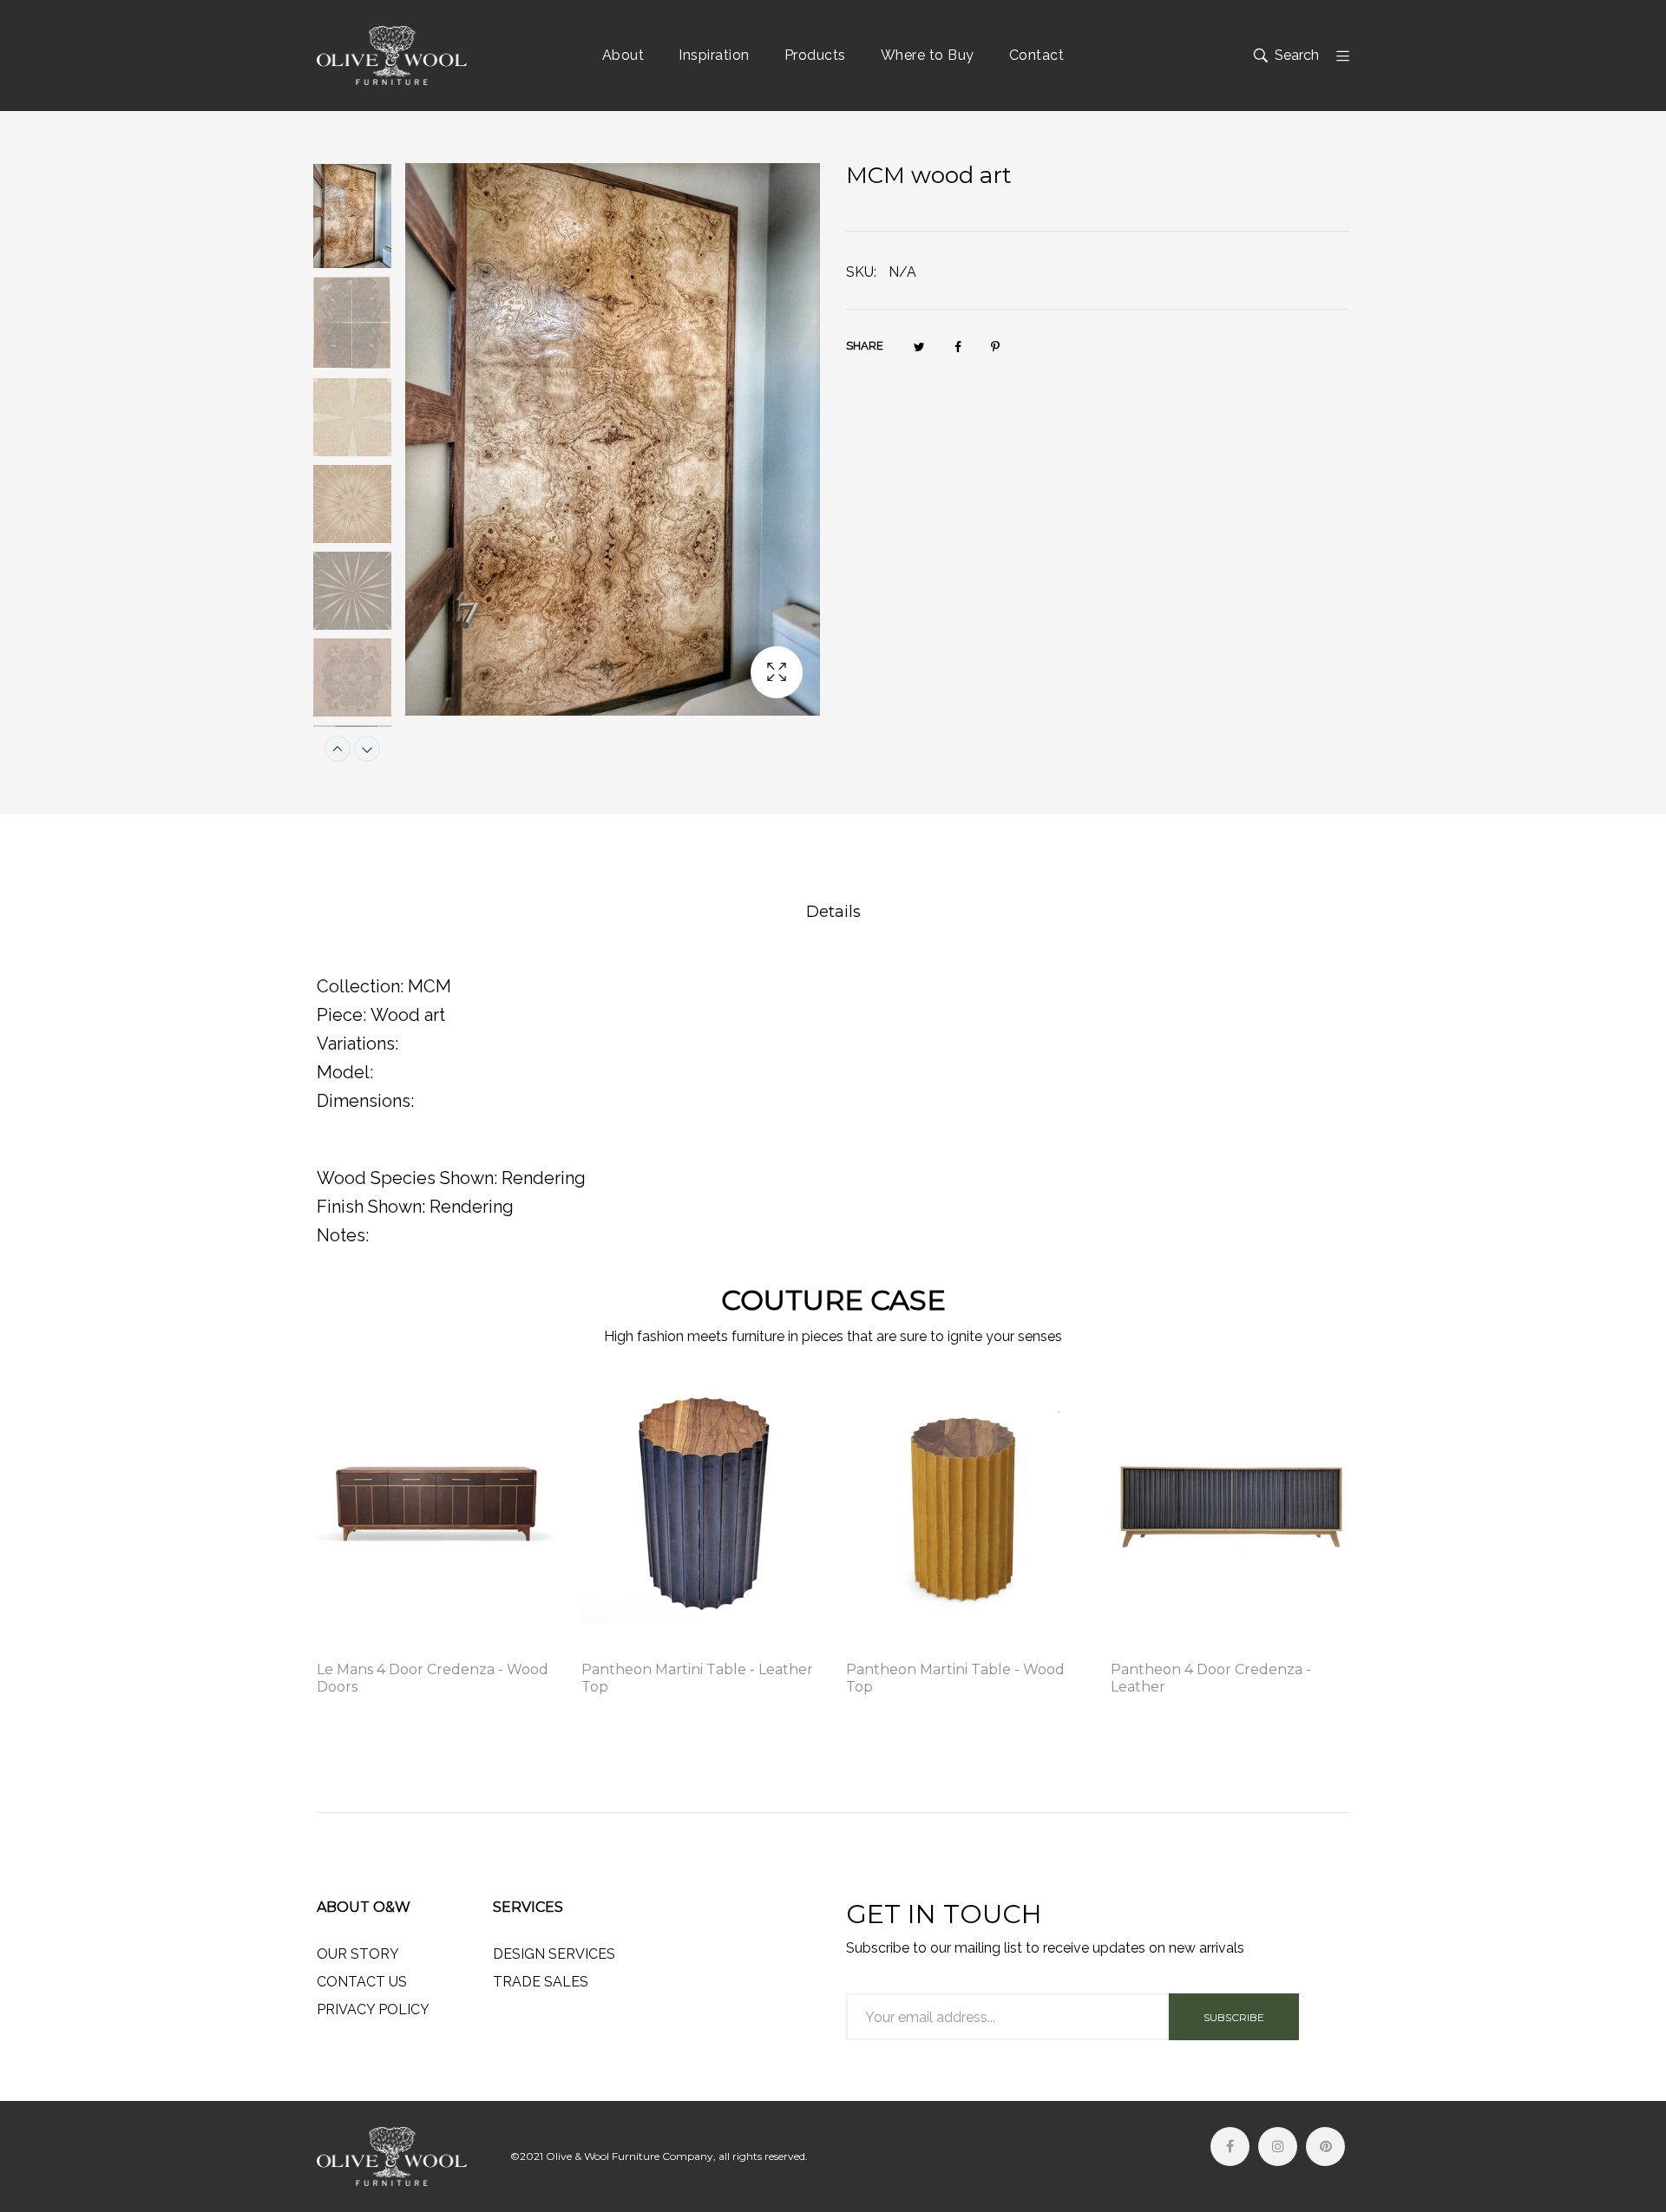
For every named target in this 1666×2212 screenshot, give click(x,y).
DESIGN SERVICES (554, 1954)
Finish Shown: (371, 1207)
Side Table (613, 1646)
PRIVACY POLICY (373, 2009)
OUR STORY (358, 1954)
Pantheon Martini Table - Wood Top (955, 1678)
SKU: (861, 272)
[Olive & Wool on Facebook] (1230, 2147)
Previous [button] (338, 749)
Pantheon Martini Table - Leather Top (697, 1678)
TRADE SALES (541, 1982)
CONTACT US (362, 1982)
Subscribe (1234, 2017)
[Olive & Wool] (392, 56)
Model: (345, 1072)
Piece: (341, 1015)
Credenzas (350, 1646)
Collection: (360, 986)
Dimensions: (365, 1101)
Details (833, 912)
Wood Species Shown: (407, 1178)
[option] (361, 219)
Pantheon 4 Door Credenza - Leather (1211, 1678)
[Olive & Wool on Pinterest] (1325, 2147)
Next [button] (367, 749)
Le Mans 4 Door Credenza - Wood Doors (433, 1678)
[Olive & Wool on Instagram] (1278, 2147)
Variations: (357, 1044)
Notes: (343, 1235)
